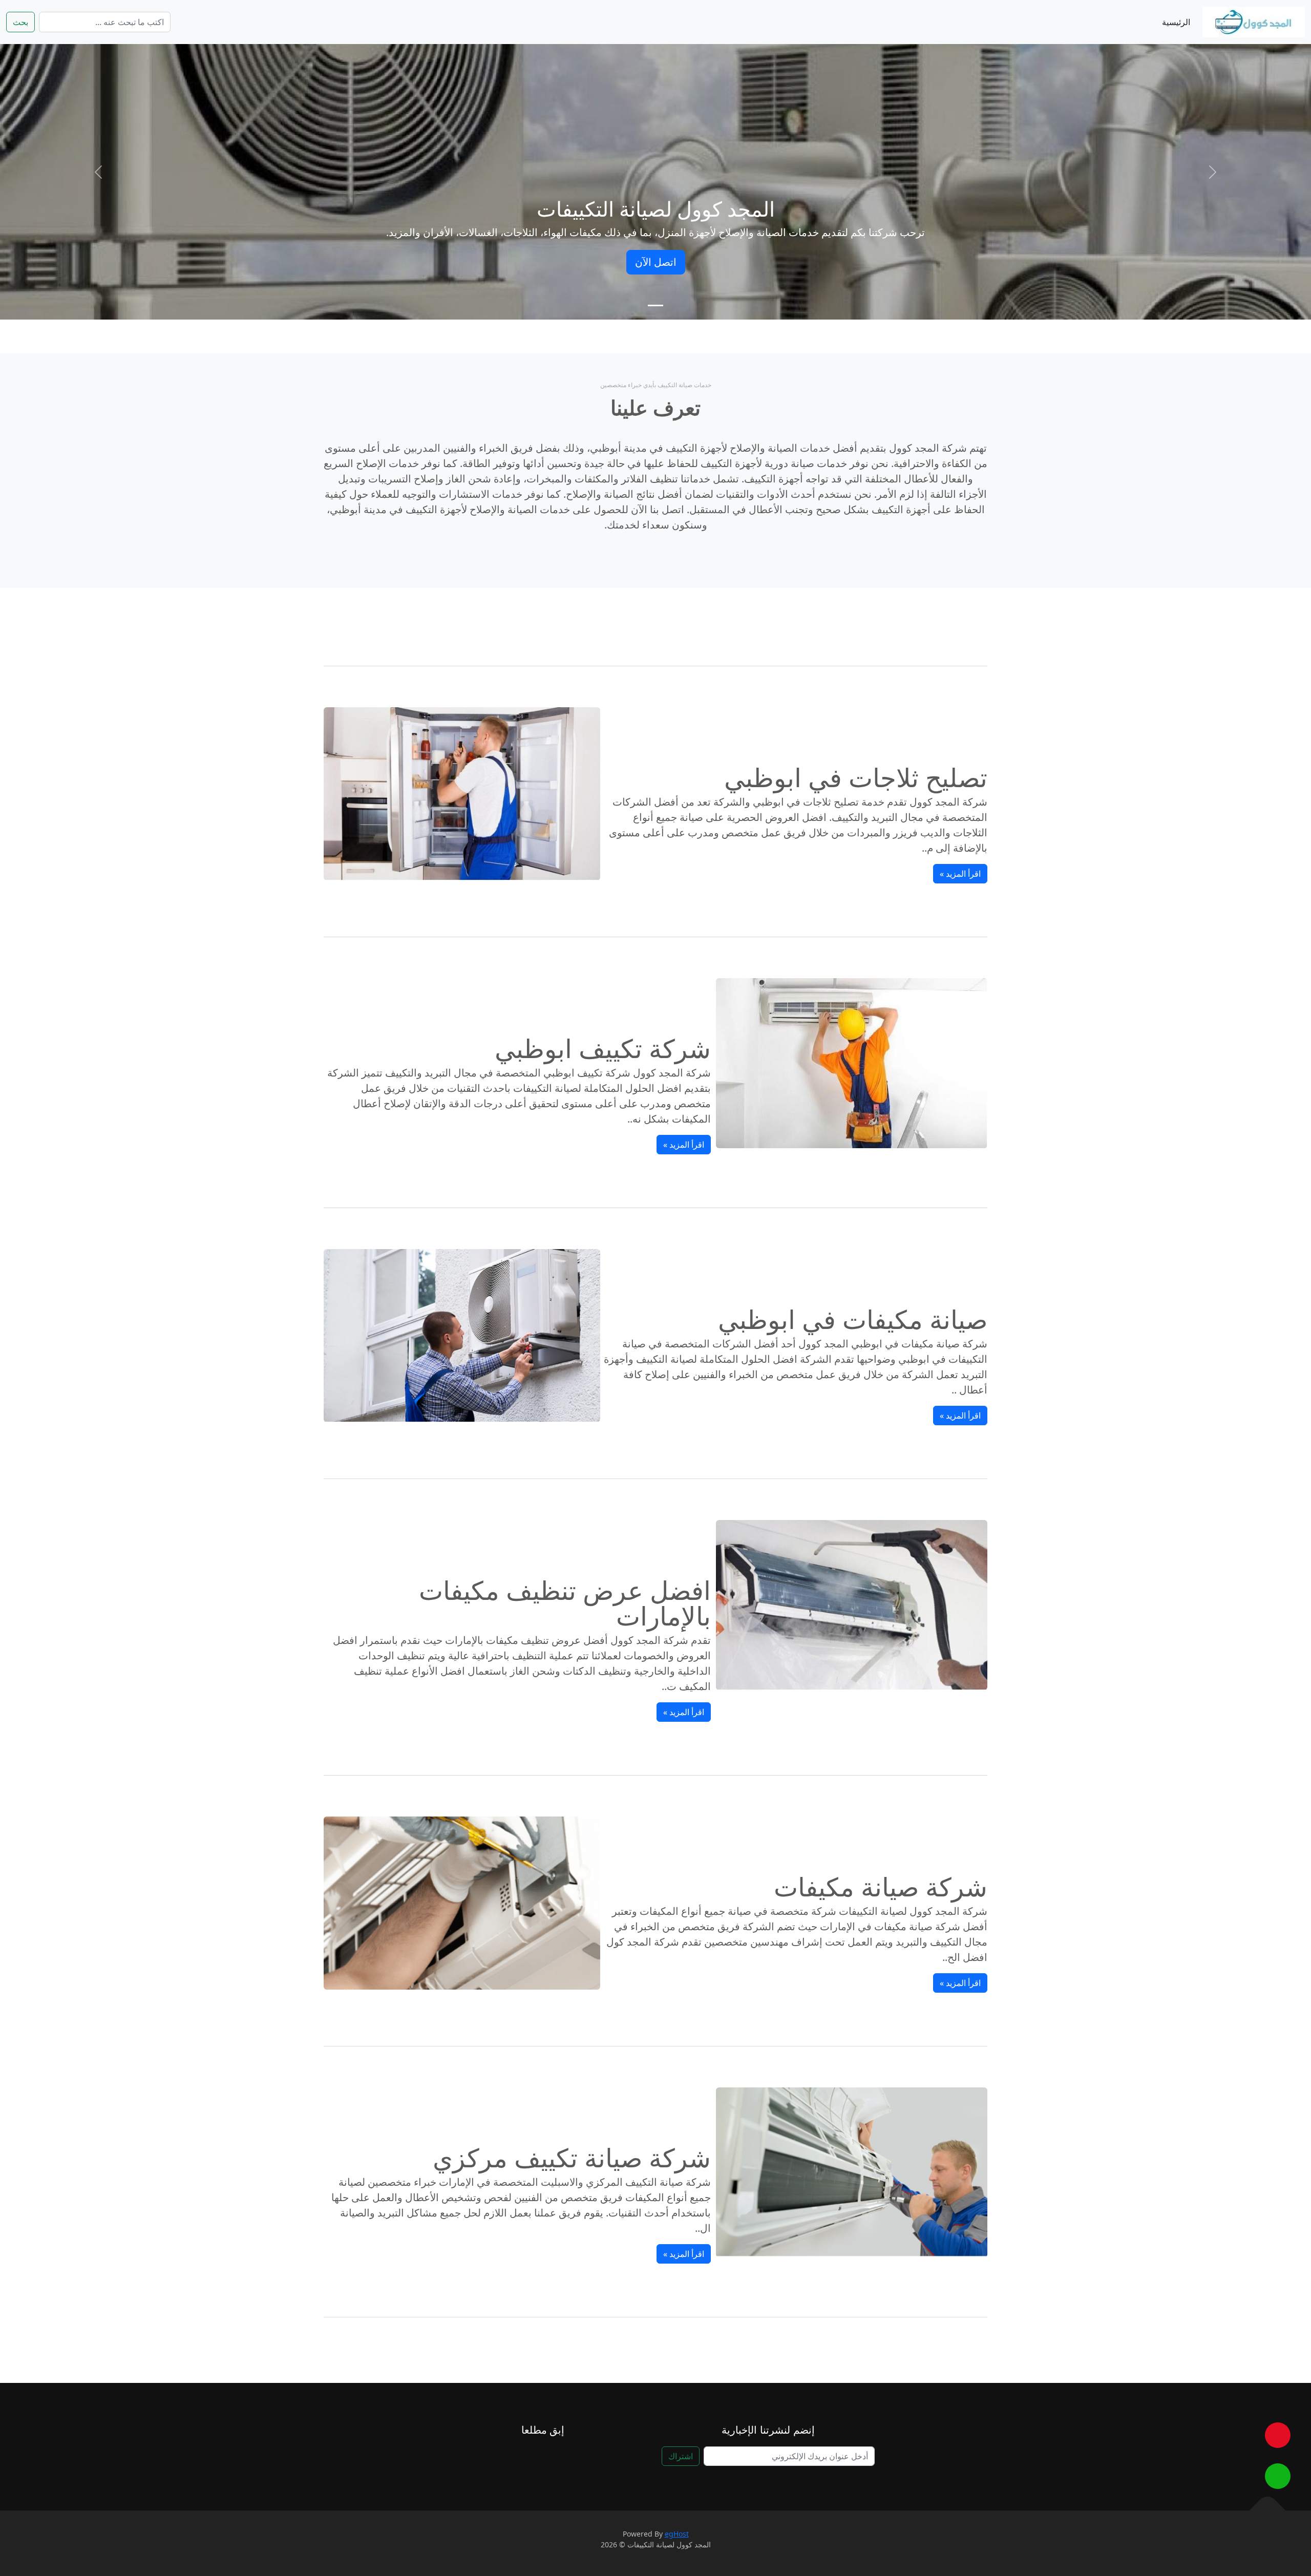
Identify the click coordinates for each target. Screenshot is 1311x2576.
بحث (20, 22)
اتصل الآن (656, 262)
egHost (677, 2534)
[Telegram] (530, 2458)
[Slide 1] (655, 305)
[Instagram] (505, 2458)
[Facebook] (555, 2458)
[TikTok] (580, 2458)
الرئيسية (1176, 22)
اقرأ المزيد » (960, 874)
